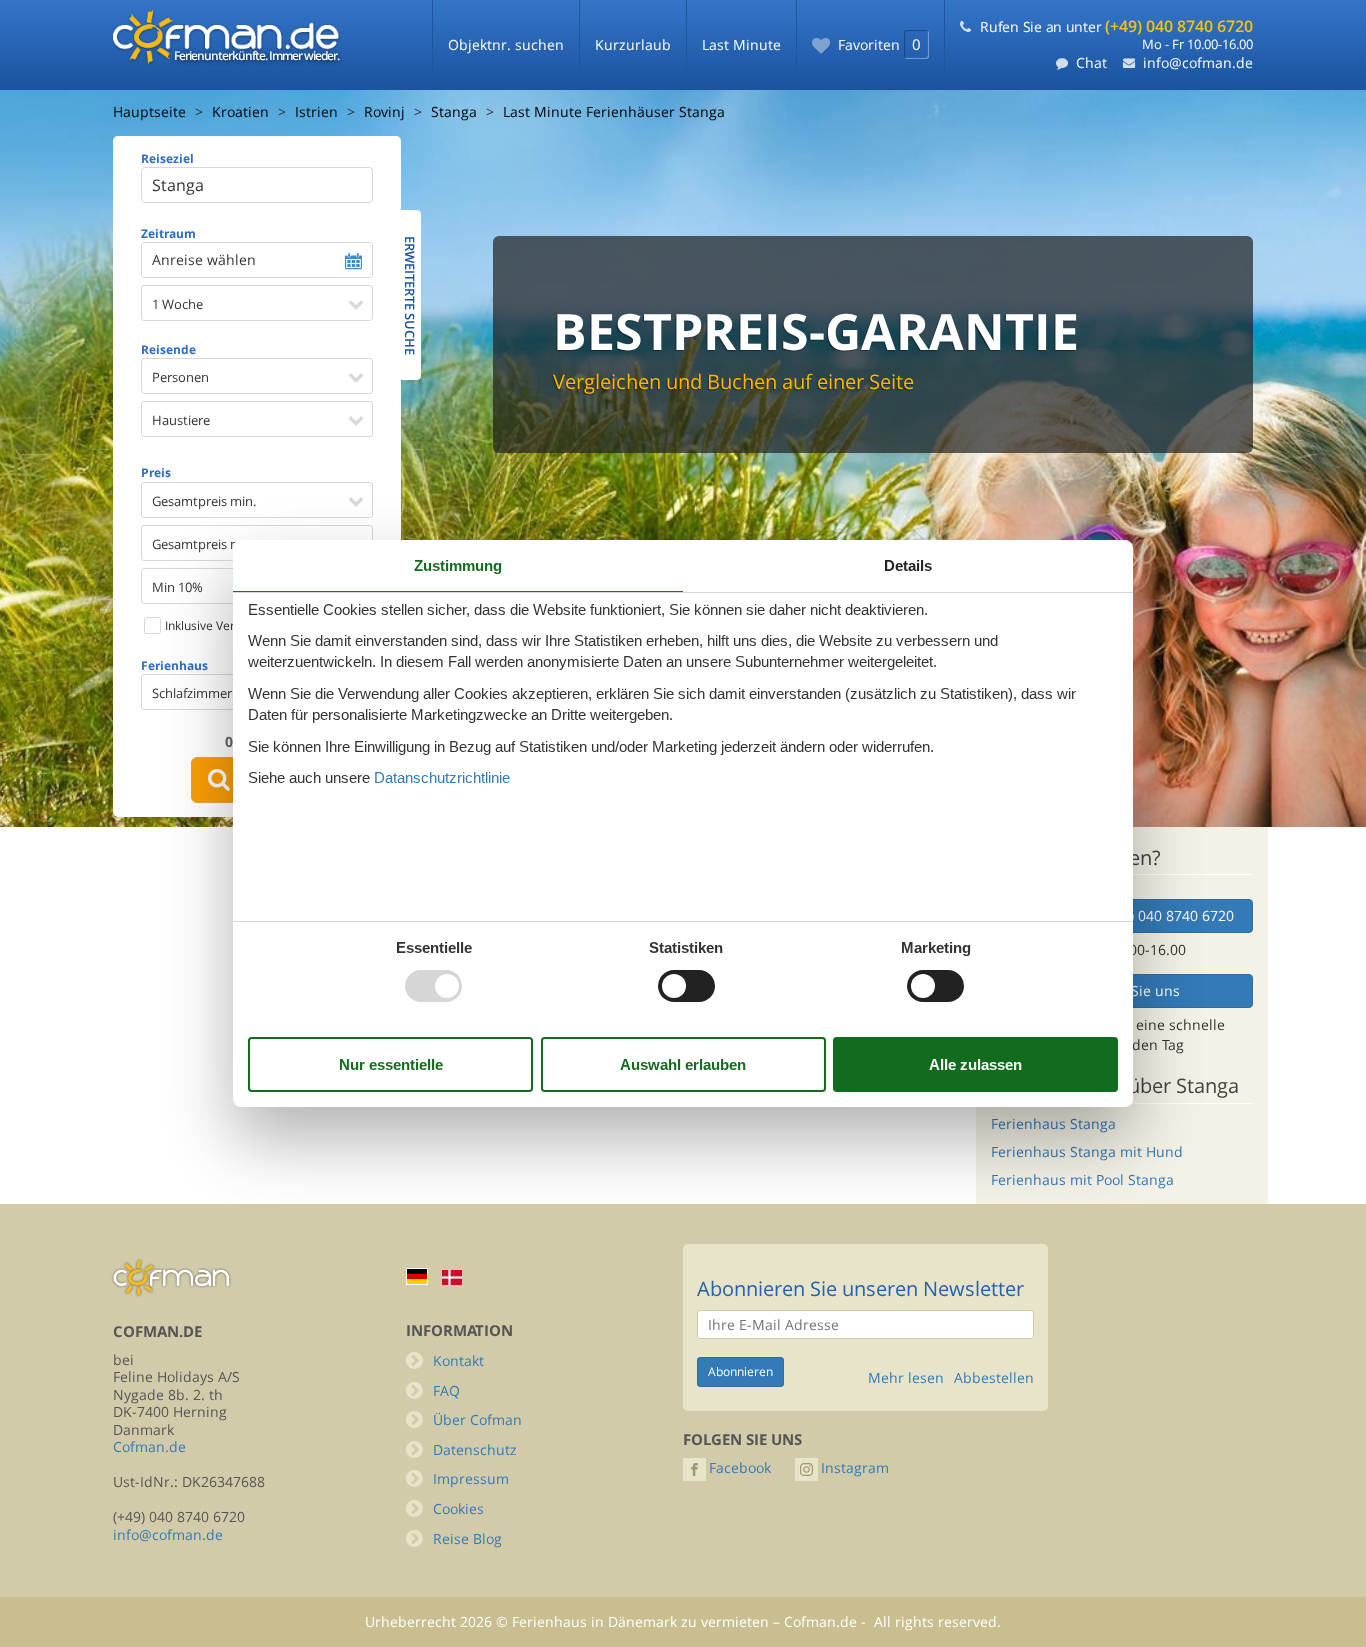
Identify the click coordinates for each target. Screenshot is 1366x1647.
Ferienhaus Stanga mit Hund (1087, 1151)
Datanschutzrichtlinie (442, 777)
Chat (1091, 62)
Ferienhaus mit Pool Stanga (1082, 1179)
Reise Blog (467, 1538)
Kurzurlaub (633, 44)
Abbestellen (994, 1378)
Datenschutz (475, 1449)
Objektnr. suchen (506, 44)
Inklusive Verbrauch (218, 625)
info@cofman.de (1198, 62)
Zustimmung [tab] (458, 565)
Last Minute (741, 44)
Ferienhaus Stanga (1053, 1123)
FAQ (446, 1390)
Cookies (458, 1508)
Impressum (471, 1478)
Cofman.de (149, 1446)
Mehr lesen (906, 1378)
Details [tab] (908, 565)
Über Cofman (477, 1419)
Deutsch (417, 1276)
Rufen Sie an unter (1116, 26)
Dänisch (452, 1277)
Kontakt (458, 1360)
